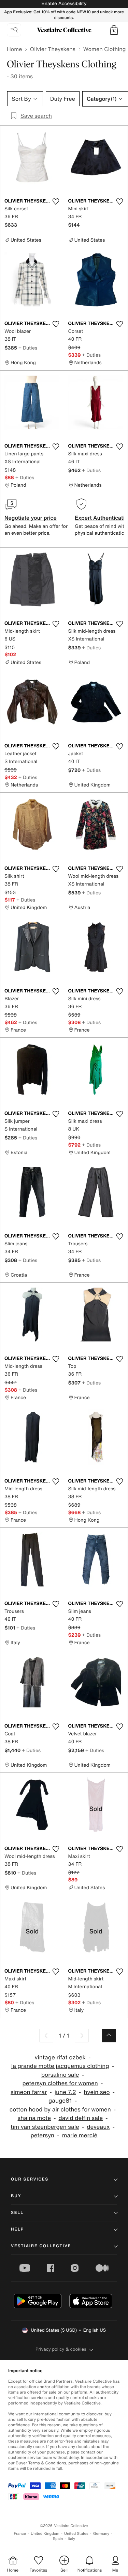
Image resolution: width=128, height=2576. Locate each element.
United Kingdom (45, 2534)
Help (17, 2229)
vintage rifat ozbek (60, 2057)
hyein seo (97, 2092)
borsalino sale (60, 2075)
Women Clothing (105, 49)
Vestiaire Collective (41, 2246)
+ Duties (28, 348)
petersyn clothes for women (60, 2083)
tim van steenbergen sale (45, 2127)
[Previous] (46, 2036)
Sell (17, 2213)
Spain (58, 2539)
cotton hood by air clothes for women (60, 2110)
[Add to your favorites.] (56, 201)
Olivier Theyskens (52, 49)
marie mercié (80, 2135)
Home (14, 49)
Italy (71, 2539)
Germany (101, 2534)
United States (76, 2534)
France (20, 2534)
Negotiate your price (31, 518)
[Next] (82, 2036)
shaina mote (34, 2118)
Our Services (30, 2179)
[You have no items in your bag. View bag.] (114, 30)
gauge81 (60, 2101)
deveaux (98, 2127)
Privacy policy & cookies (61, 2349)
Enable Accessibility (64, 4)
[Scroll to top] (109, 2036)
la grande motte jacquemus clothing (60, 2066)
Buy (16, 2196)
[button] (114, 30)
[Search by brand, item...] (14, 30)
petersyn (43, 2135)
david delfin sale (81, 2118)
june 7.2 (65, 2092)
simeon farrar (29, 2092)
